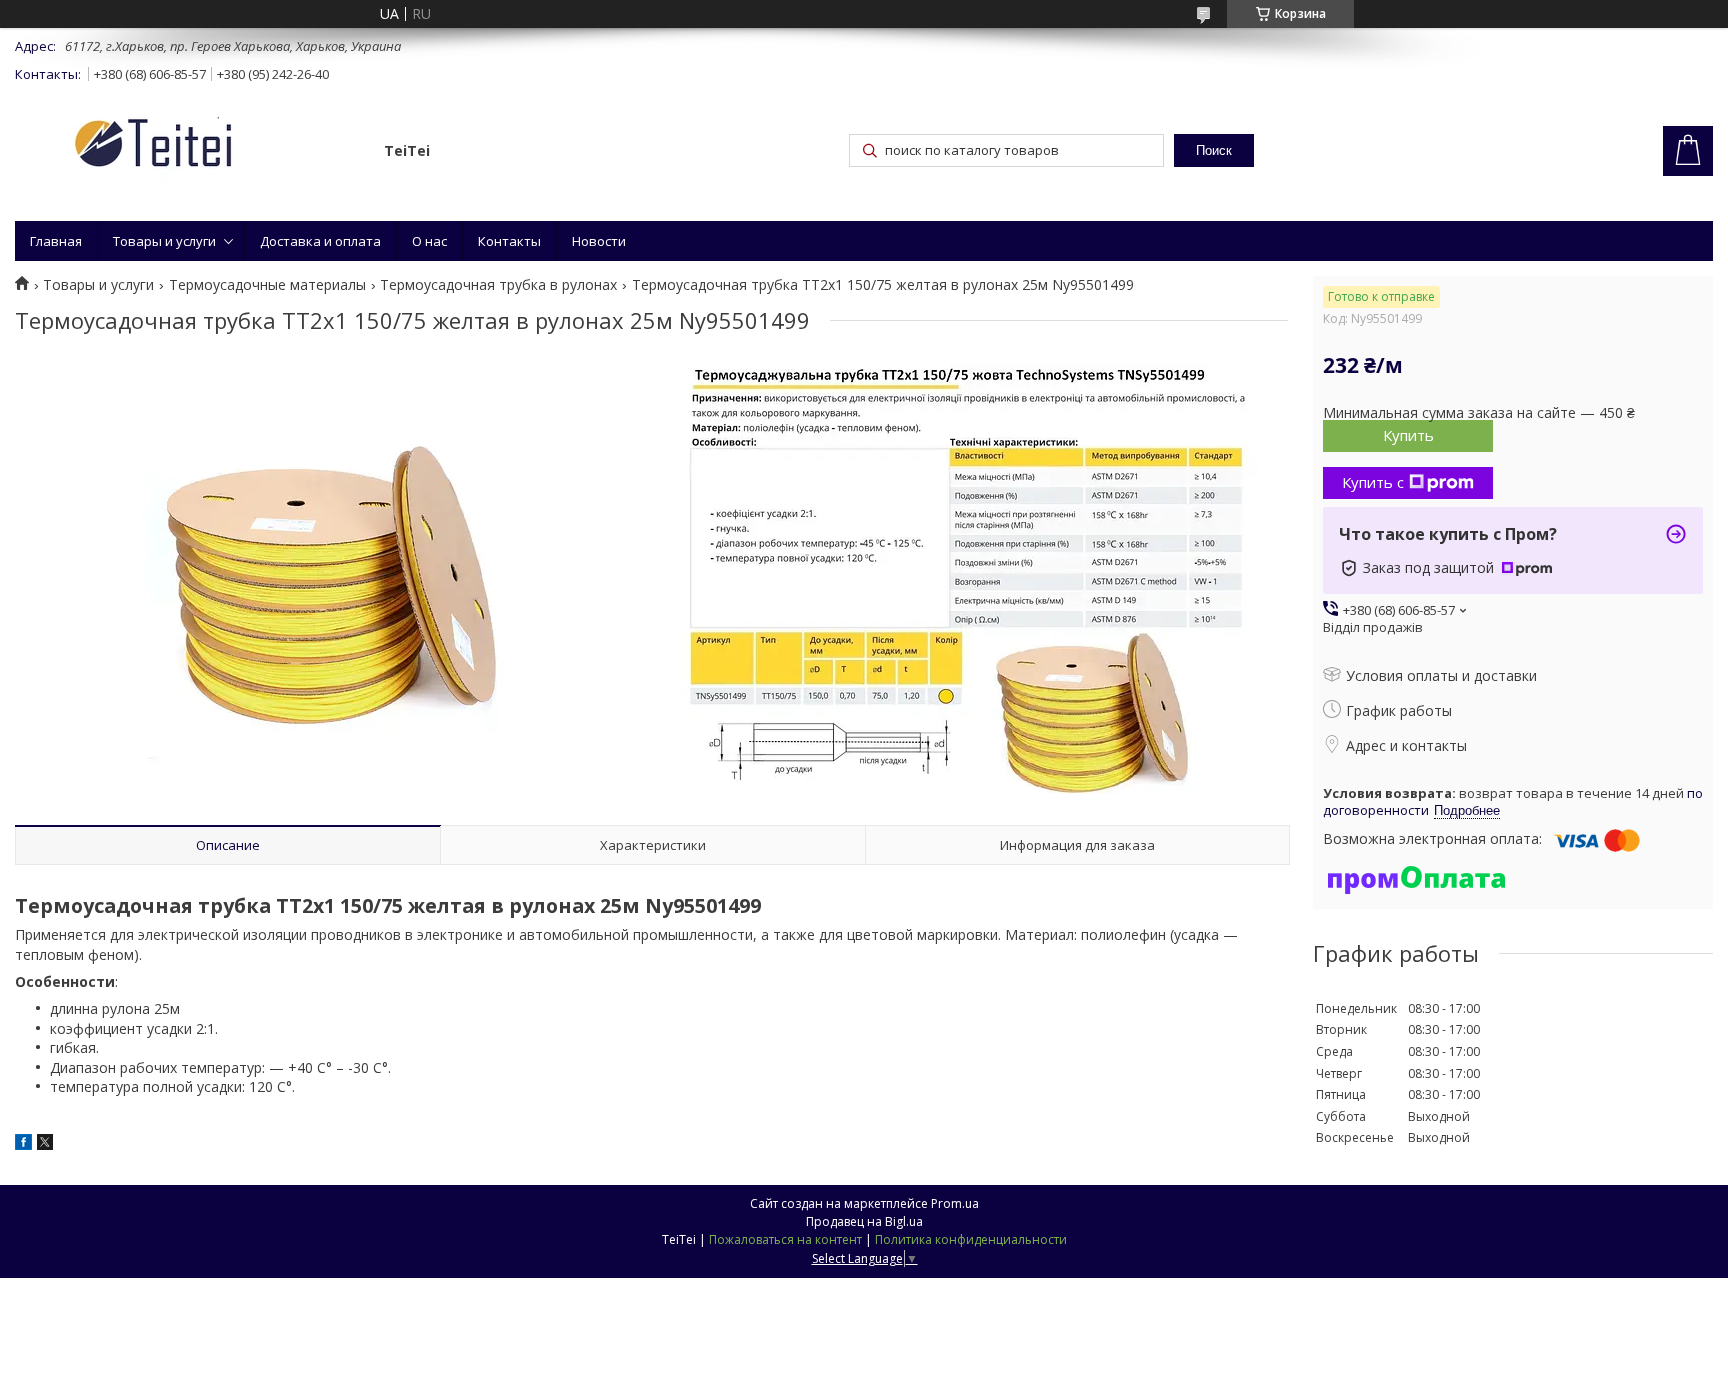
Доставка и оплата (320, 241)
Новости (599, 241)
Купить (1408, 435)
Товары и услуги (164, 241)
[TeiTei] (190, 146)
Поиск (1214, 150)
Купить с (1373, 482)
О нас (429, 241)
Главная (56, 241)
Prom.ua (955, 1203)
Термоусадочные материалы (267, 285)
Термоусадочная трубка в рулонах (498, 285)
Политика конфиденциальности (971, 1239)
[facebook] (23, 1144)
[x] (45, 1144)
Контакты (509, 241)
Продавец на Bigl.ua (864, 1221)
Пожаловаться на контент (785, 1239)
